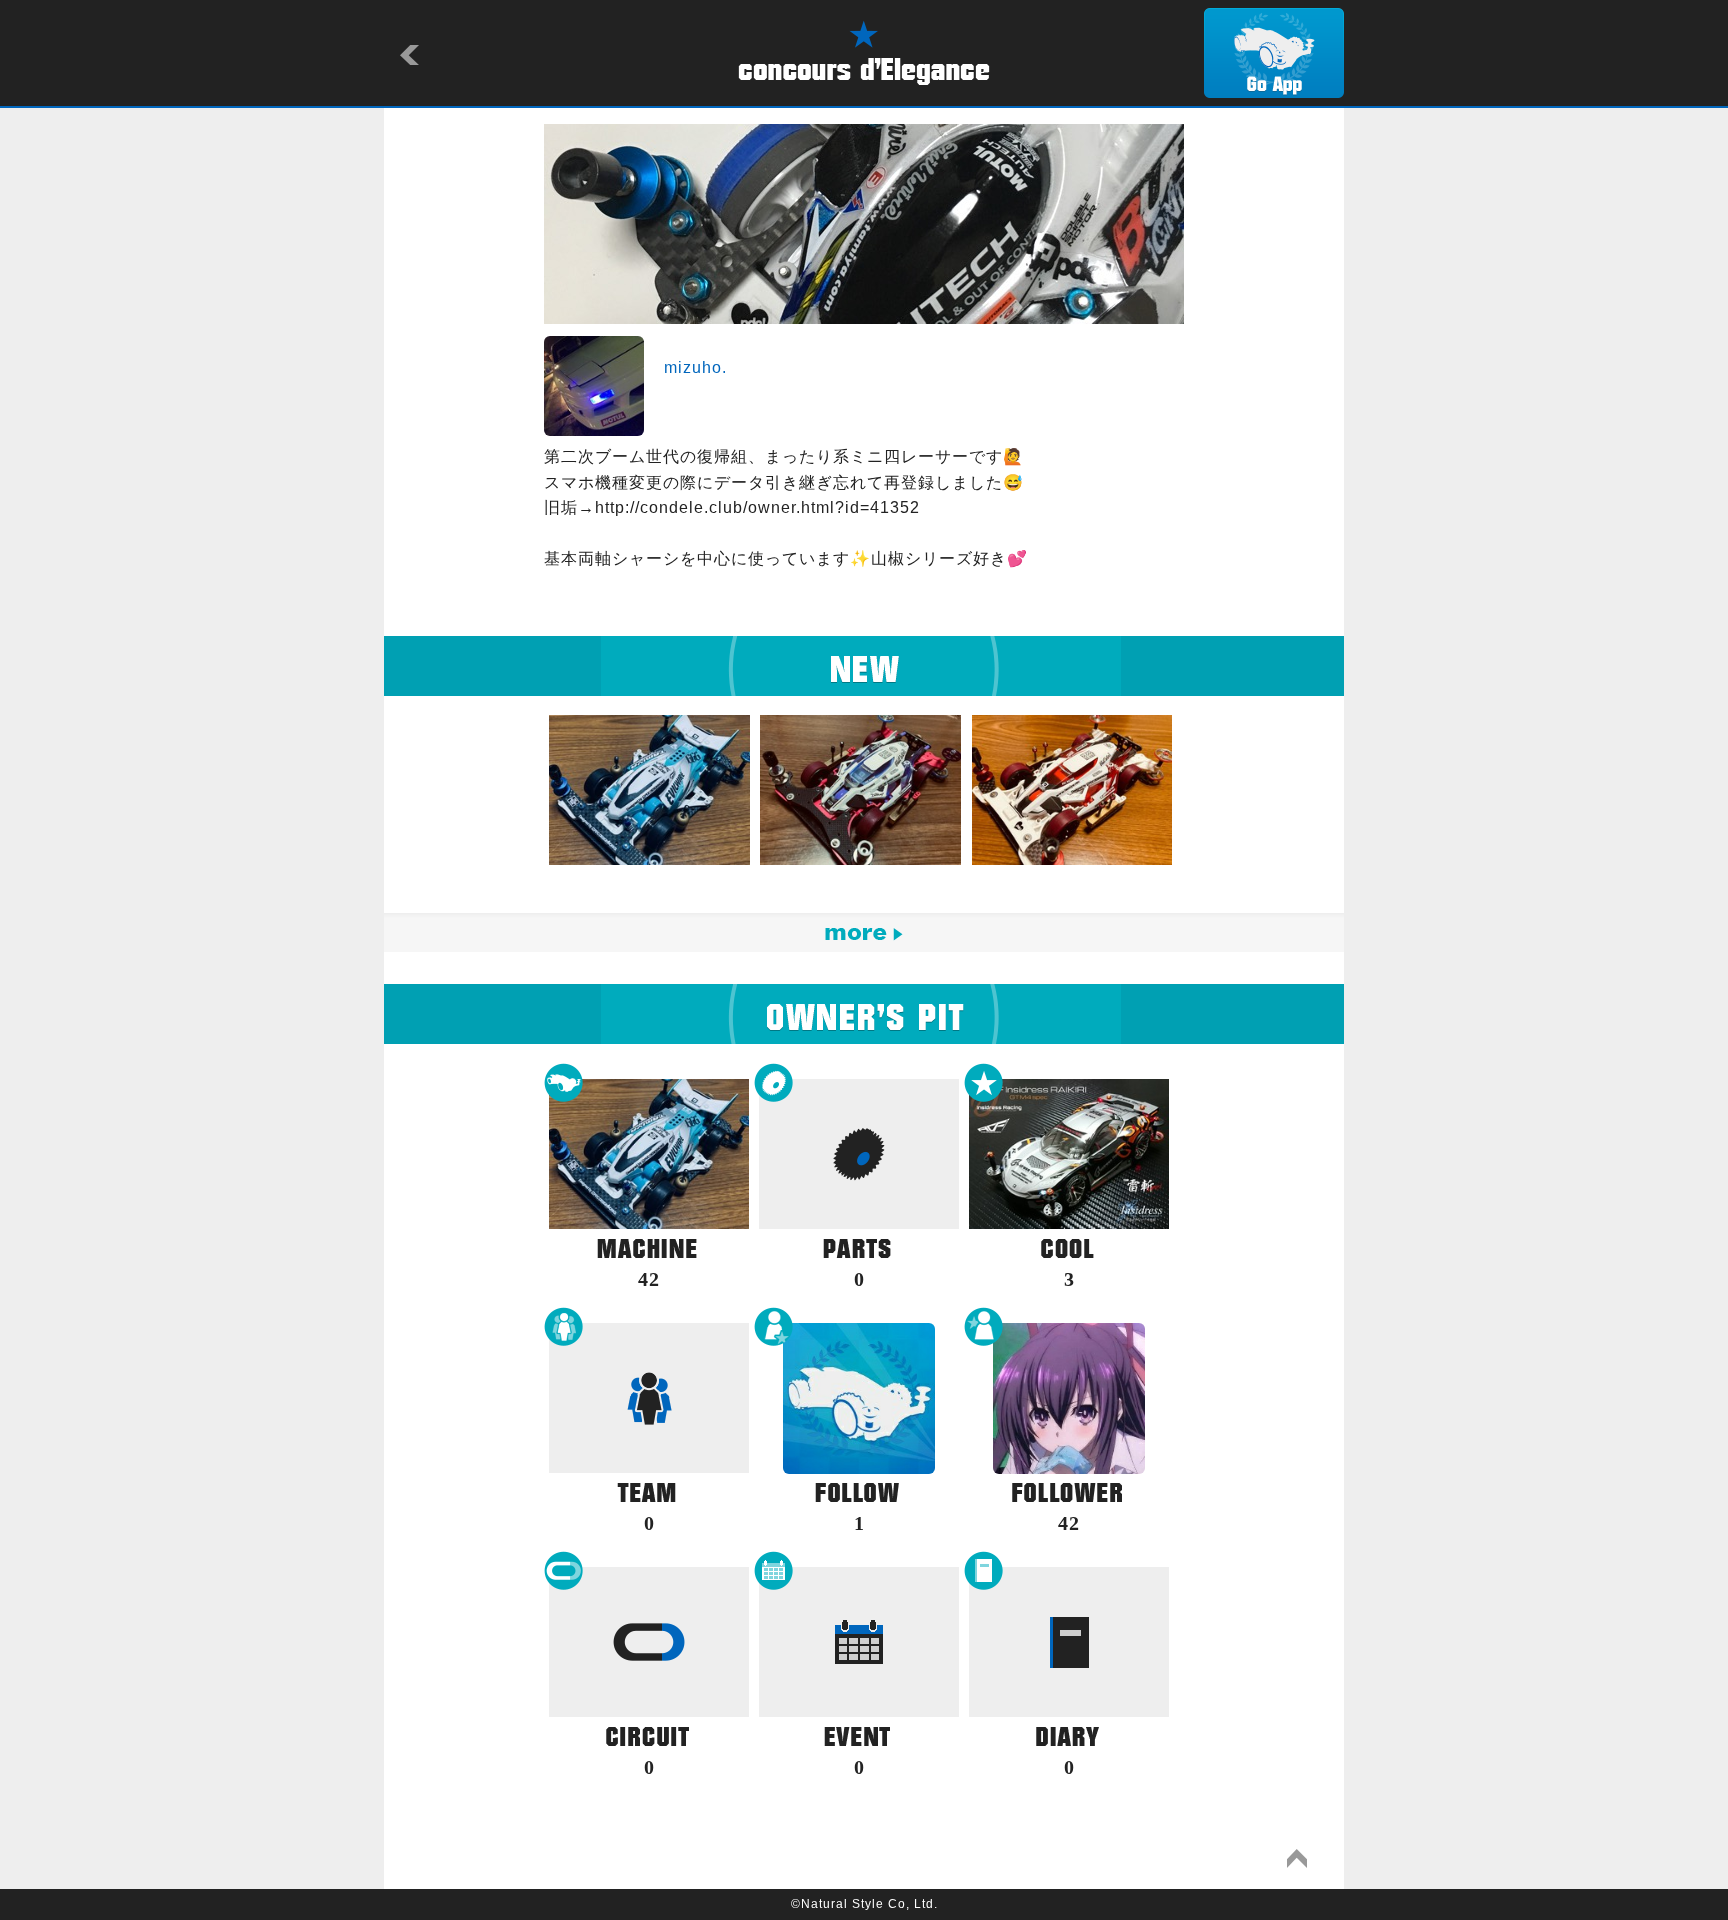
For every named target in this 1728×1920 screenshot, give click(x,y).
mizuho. (695, 367)
